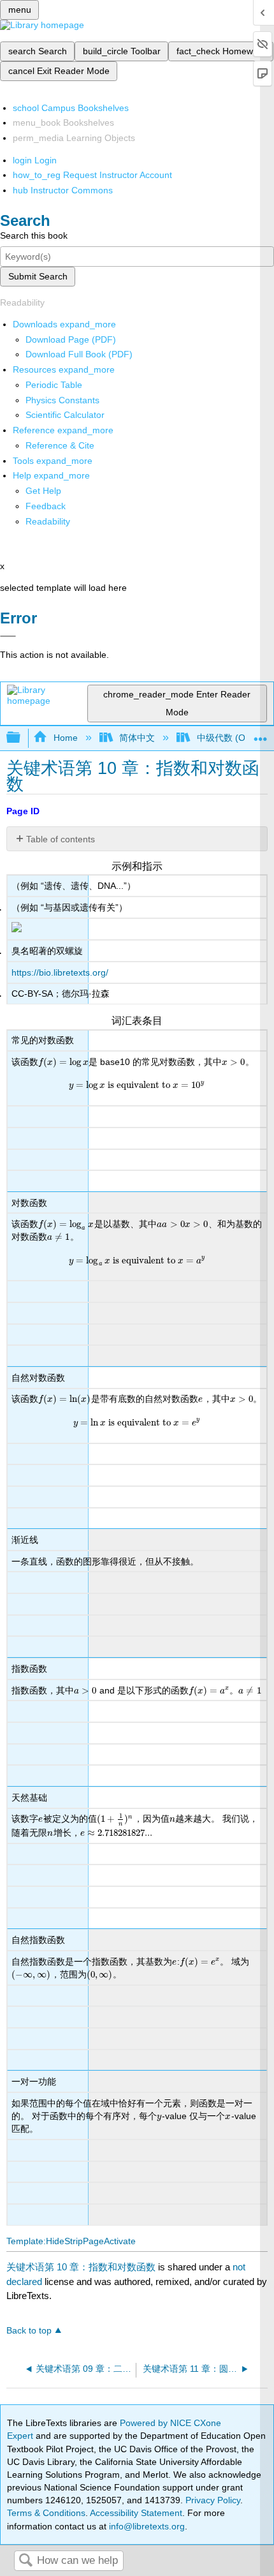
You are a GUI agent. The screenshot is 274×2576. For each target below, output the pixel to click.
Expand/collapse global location (261, 734)
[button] (46, 506)
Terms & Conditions (46, 2513)
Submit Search (38, 276)
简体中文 (137, 738)
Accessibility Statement (136, 2513)
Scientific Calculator (65, 415)
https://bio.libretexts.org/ (60, 972)
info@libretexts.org (146, 2526)
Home (65, 738)
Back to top (29, 2331)
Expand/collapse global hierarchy (22, 738)
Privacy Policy (213, 2500)
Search (25, 2561)
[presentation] (63, 1062)
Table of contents (61, 839)
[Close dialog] (8, 636)
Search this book (34, 235)
